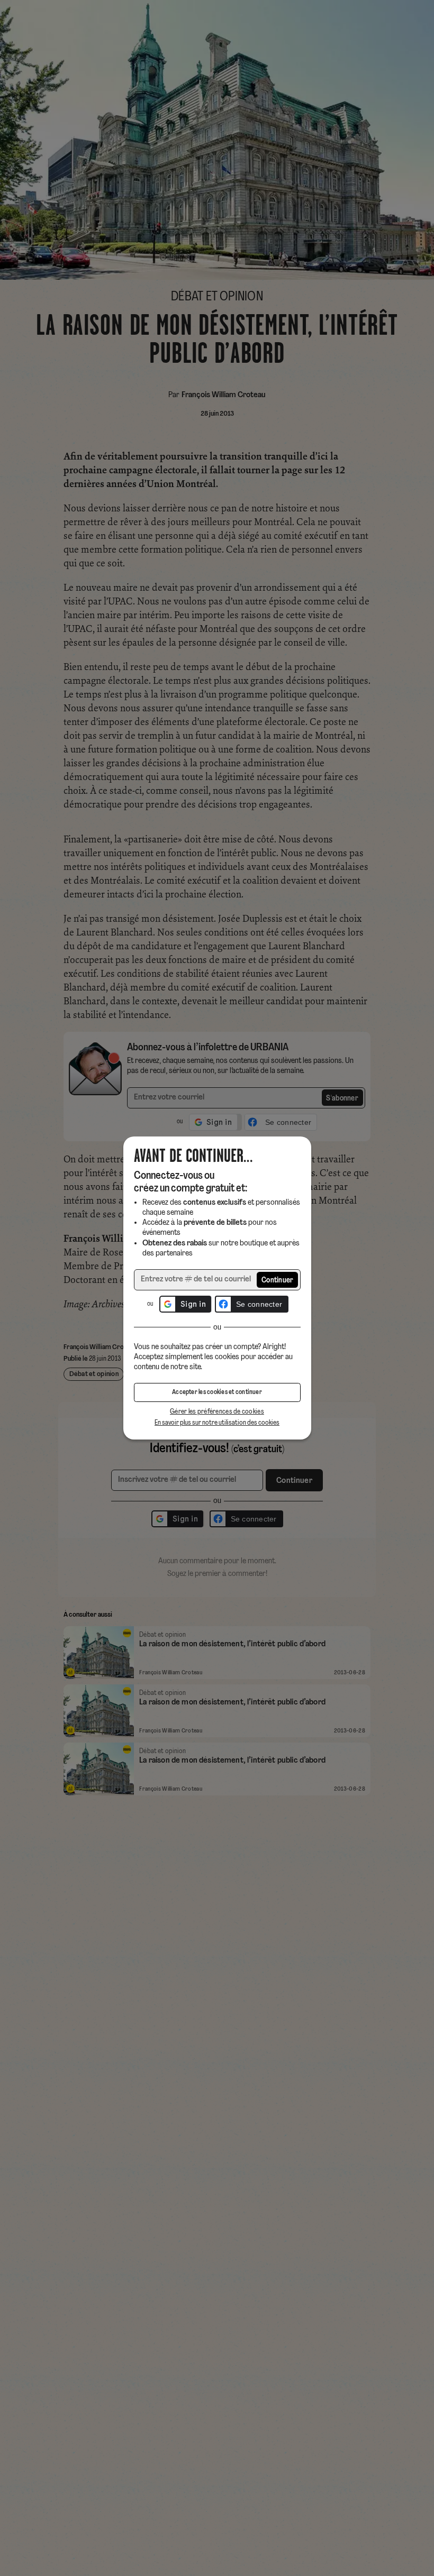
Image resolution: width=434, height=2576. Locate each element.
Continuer (278, 1281)
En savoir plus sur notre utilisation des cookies (217, 1423)
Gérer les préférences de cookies (217, 1412)
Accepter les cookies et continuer (217, 1392)
